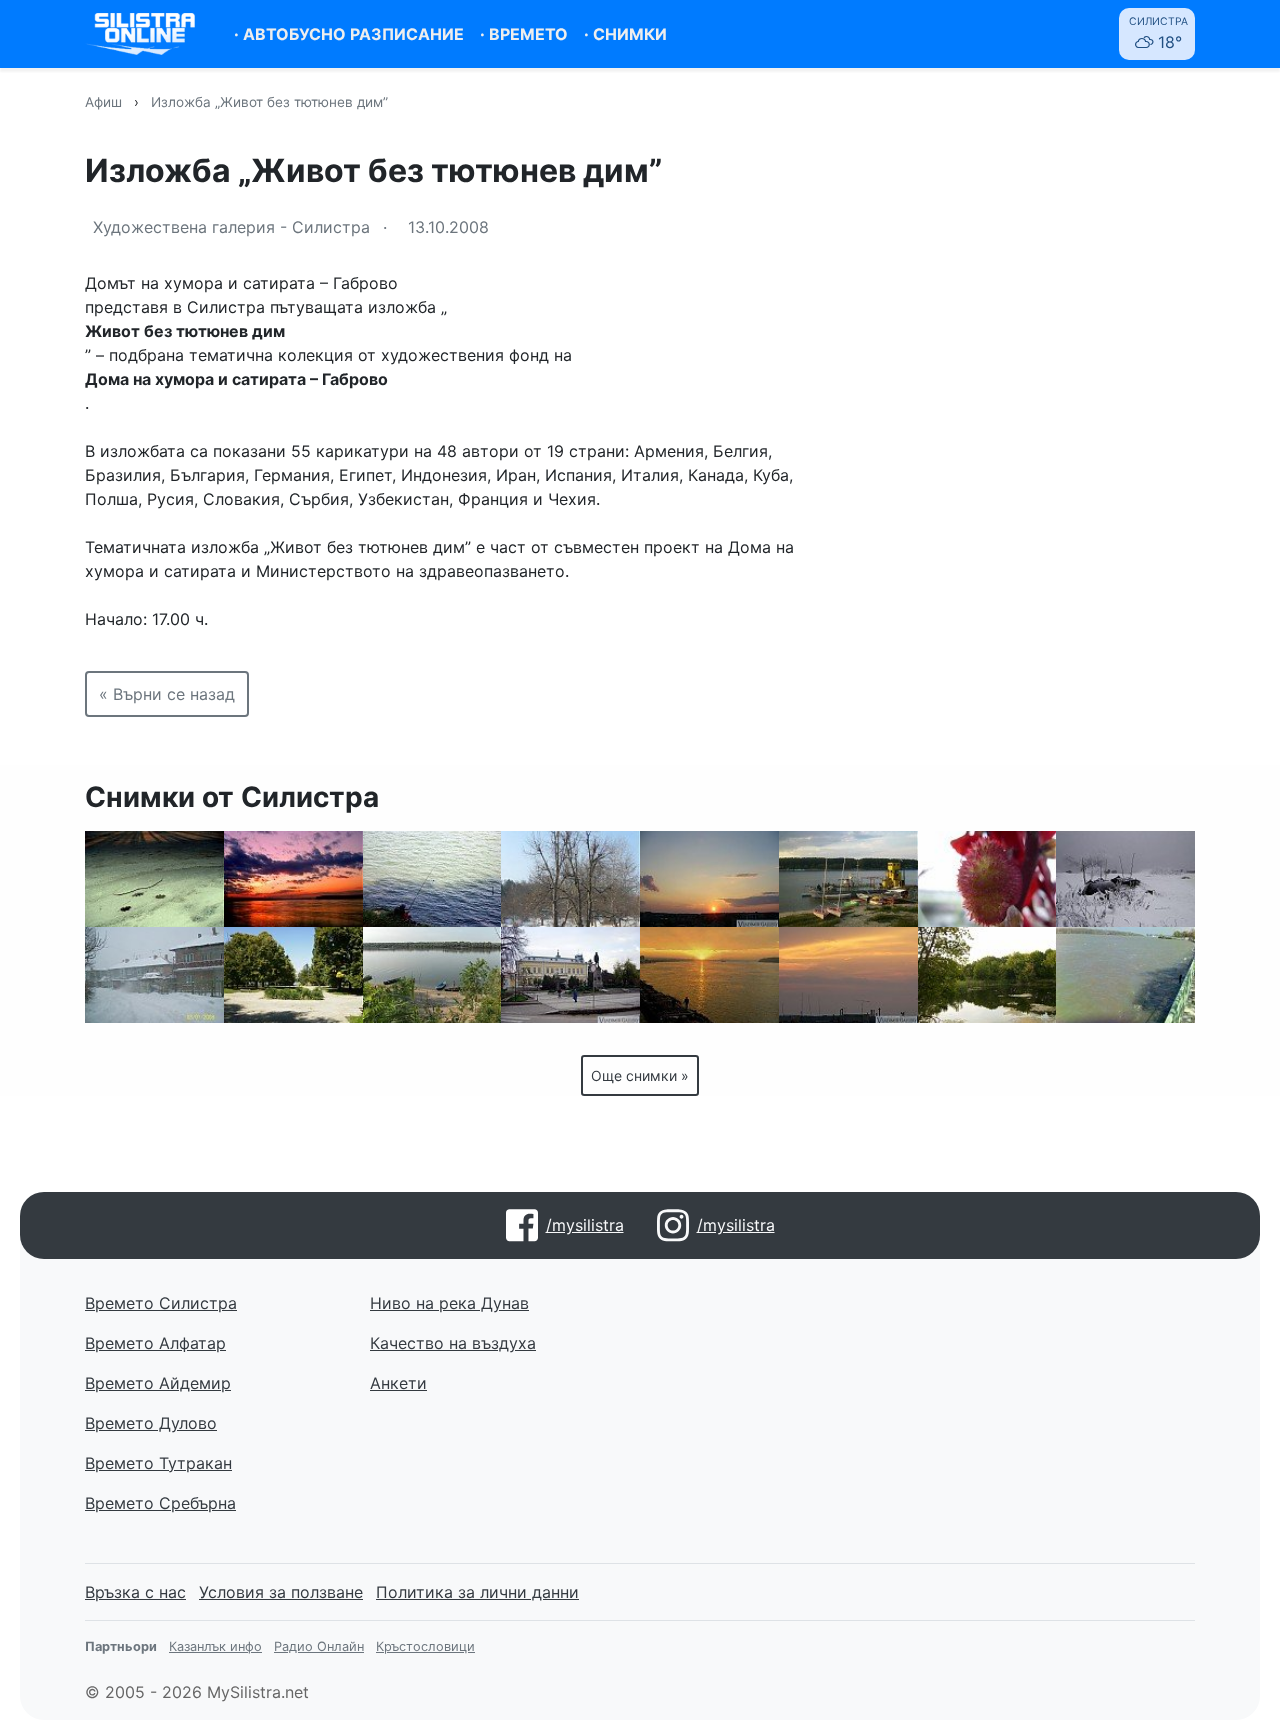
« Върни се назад (167, 694)
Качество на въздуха (453, 1343)
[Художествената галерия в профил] (570, 975)
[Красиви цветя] (987, 879)
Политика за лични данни (477, 1592)
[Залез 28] (848, 975)
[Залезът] (709, 975)
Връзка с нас (135, 1592)
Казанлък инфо (215, 1646)
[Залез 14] (709, 879)
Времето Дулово (151, 1423)
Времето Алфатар (155, 1343)
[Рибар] (432, 879)
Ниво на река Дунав (449, 1303)
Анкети (398, 1383)
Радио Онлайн (319, 1646)
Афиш (103, 102)
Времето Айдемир (158, 1383)
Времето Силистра (161, 1303)
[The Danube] (432, 975)
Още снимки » (640, 1075)
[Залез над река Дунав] (293, 879)
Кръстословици (425, 1646)
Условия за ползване (281, 1592)
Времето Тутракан (158, 1463)
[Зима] (154, 879)
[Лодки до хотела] (848, 879)
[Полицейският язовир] (987, 975)
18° (1158, 33)
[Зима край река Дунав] (1125, 879)
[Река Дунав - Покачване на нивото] (1125, 975)
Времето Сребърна (160, 1503)
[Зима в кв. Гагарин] (154, 975)
